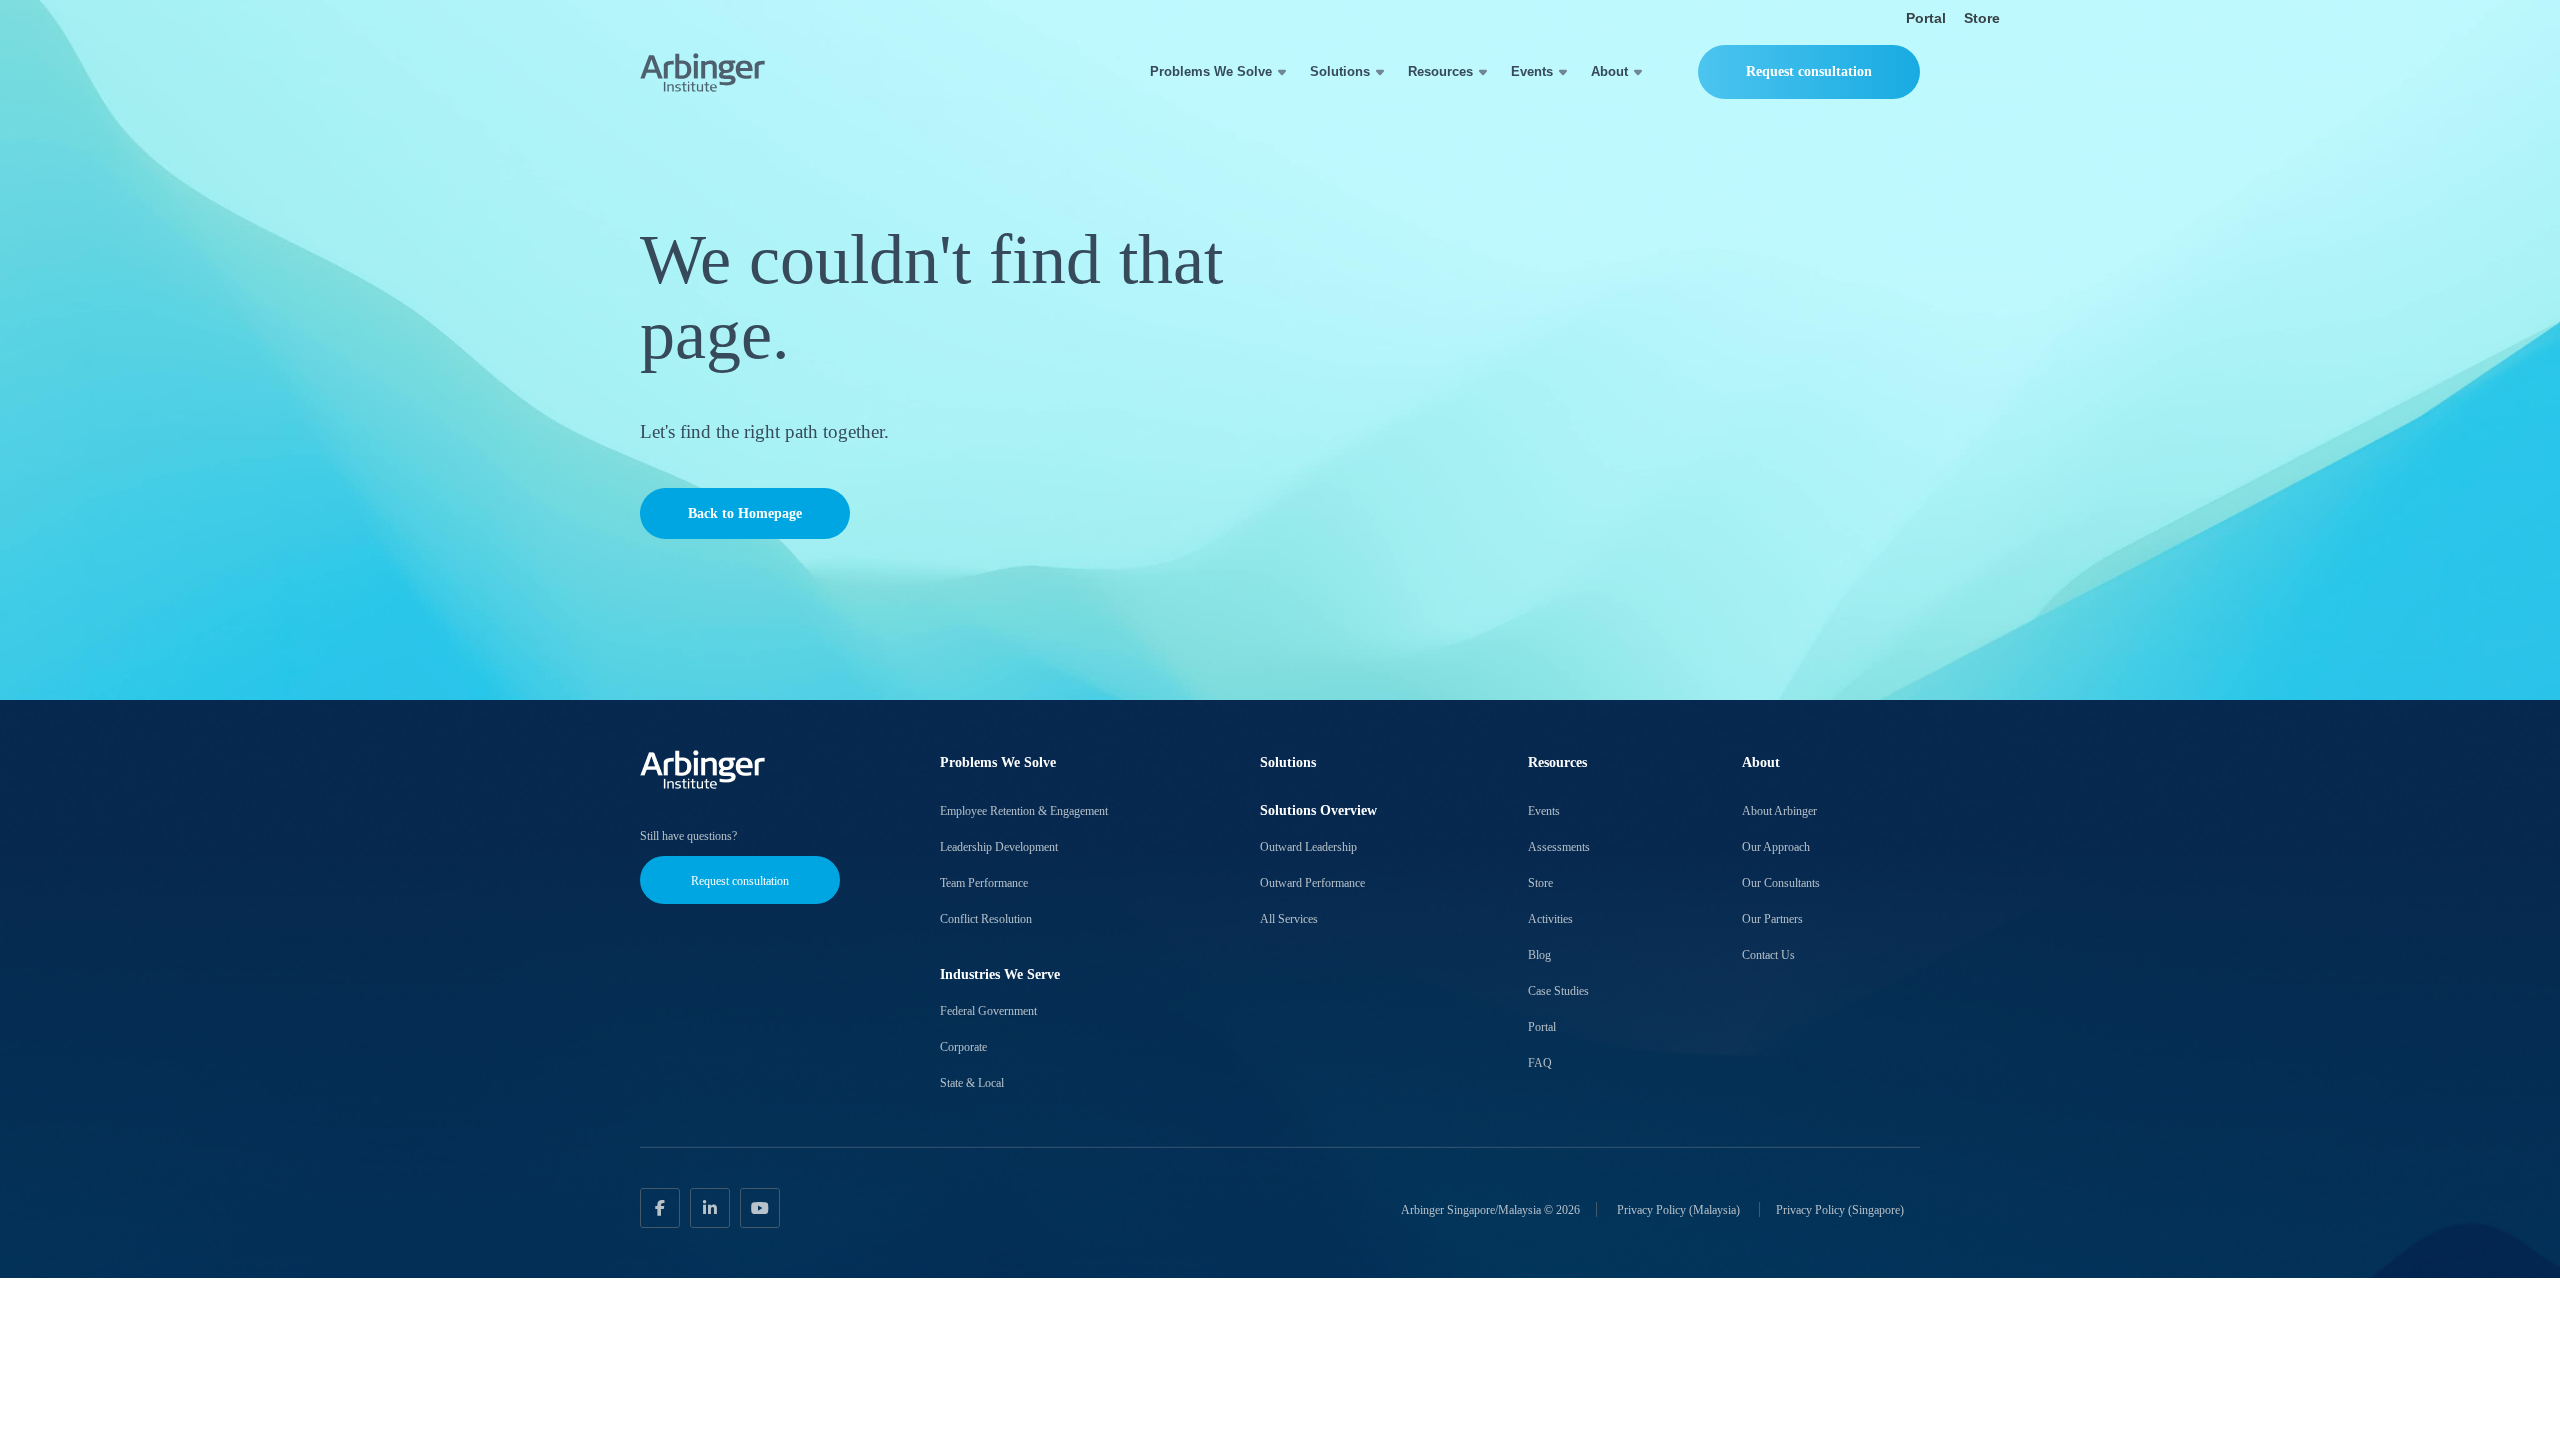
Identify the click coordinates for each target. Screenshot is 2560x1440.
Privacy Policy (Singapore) (1840, 1209)
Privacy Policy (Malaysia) (1680, 1209)
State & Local (972, 1083)
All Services (1289, 919)
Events (1532, 71)
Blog (1539, 955)
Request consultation (1809, 71)
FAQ (1540, 1063)
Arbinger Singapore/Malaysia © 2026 (1490, 1209)
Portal (1926, 18)
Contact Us (1768, 955)
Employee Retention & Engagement (1024, 811)
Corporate (963, 1047)
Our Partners (1772, 919)
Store (1982, 18)
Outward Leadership (1308, 847)
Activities (1550, 919)
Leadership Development (999, 847)
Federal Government (988, 1011)
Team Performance (984, 883)
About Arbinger (1779, 811)
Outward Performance (1312, 883)
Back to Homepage (745, 513)
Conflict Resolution (986, 919)
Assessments (1559, 847)
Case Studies (1558, 991)
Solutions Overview (1318, 810)
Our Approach (1776, 847)
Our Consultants (1781, 883)
